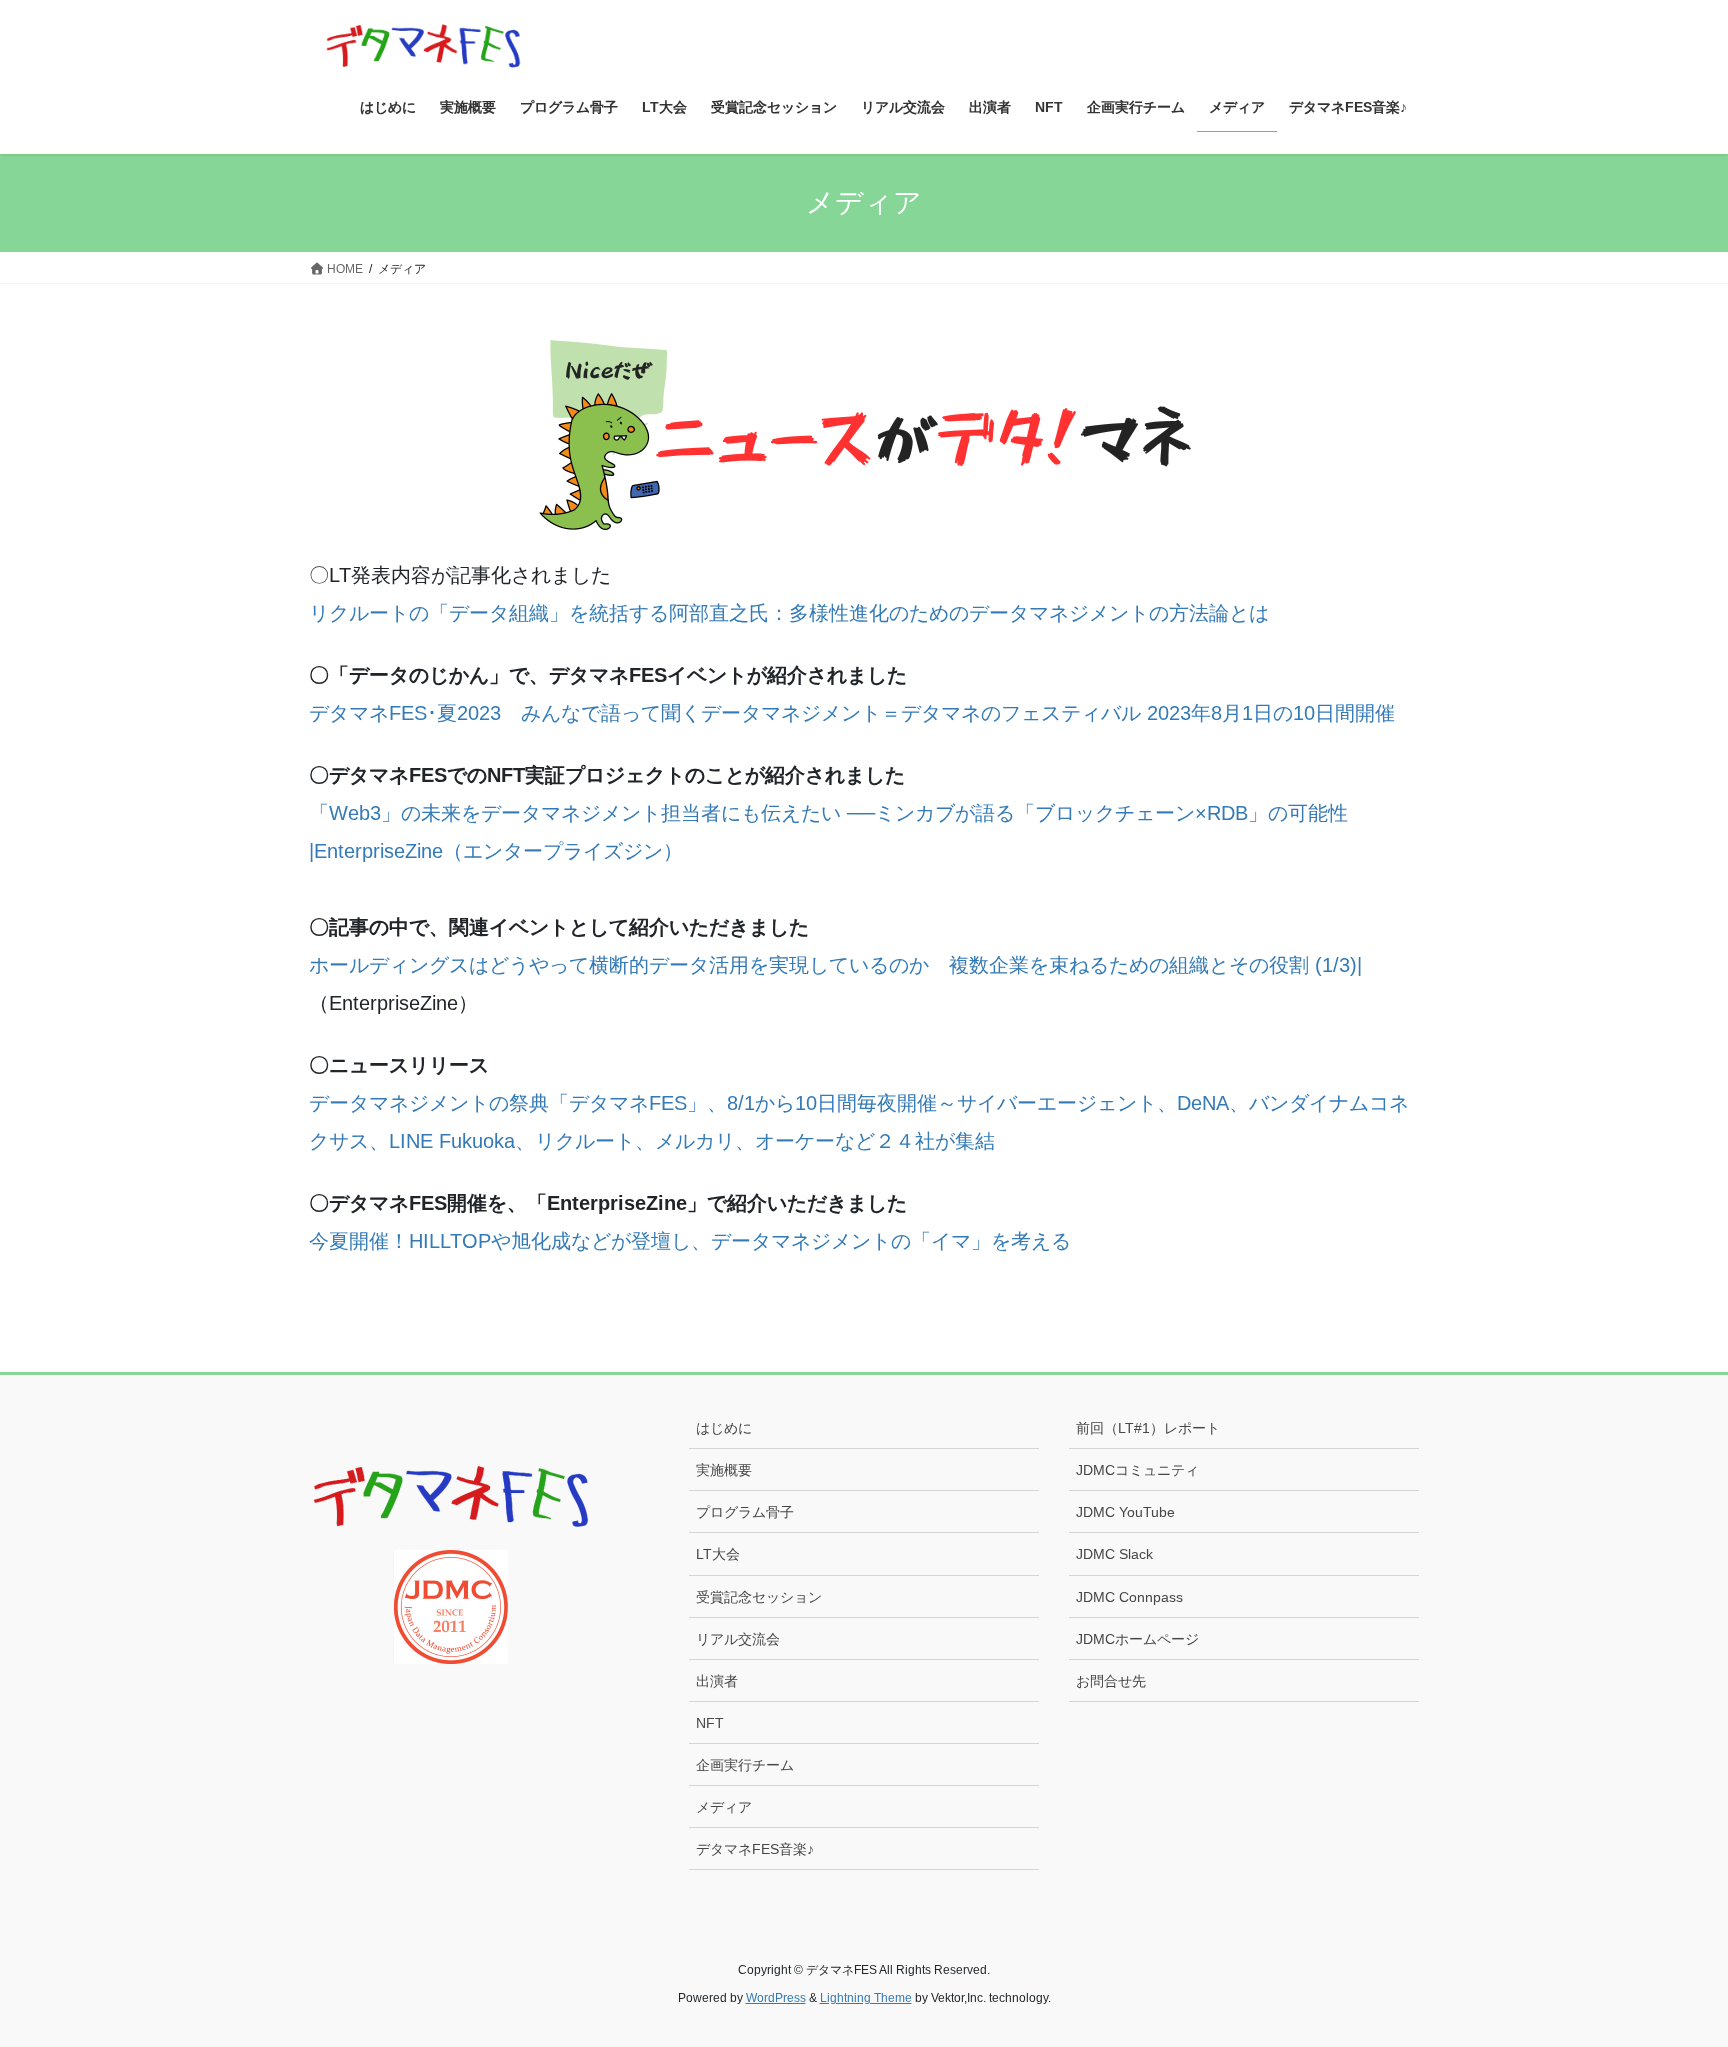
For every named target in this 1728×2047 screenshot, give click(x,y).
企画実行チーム (745, 1765)
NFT (710, 1723)
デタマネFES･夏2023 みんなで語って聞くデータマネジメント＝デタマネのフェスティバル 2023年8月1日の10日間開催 (852, 713)
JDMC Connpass (1129, 1597)
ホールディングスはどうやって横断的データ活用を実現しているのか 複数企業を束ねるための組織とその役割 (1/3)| (835, 965)
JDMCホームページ (1137, 1639)
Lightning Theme (866, 1998)
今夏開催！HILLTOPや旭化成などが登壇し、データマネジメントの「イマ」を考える (690, 1241)
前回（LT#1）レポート (1148, 1428)
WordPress (776, 1998)
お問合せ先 (1111, 1681)
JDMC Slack (1114, 1554)
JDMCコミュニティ (1137, 1470)
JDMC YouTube (1125, 1512)
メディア (724, 1807)
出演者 (717, 1681)
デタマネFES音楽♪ (755, 1849)
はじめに (724, 1428)
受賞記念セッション (759, 1597)
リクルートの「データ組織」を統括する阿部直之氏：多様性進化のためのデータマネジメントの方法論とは (789, 613)
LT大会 (718, 1554)
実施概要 (724, 1470)
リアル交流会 (738, 1639)
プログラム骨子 (745, 1512)
